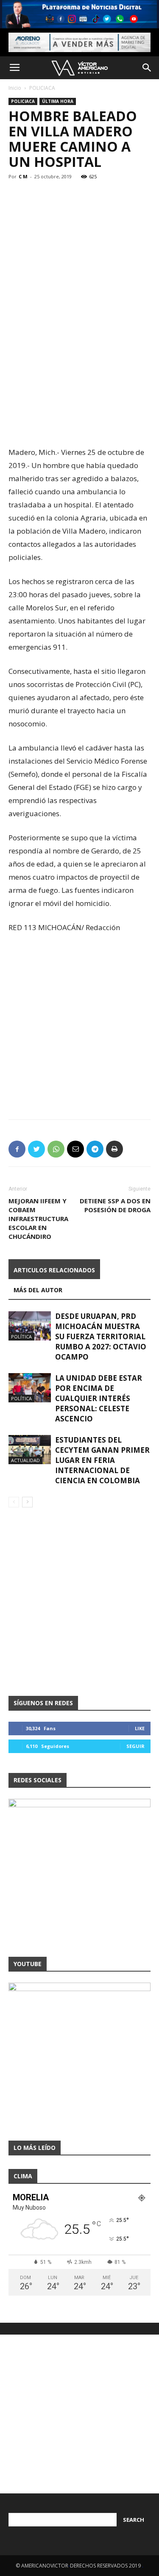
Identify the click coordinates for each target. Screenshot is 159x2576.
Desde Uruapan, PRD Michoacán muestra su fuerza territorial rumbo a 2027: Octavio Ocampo (101, 1336)
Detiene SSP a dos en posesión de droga (115, 1205)
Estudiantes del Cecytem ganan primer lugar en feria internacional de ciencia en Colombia (102, 1460)
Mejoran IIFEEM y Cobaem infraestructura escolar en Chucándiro (38, 1219)
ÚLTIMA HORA (58, 101)
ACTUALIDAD (25, 1460)
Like (140, 1728)
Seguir (135, 1746)
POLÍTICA (21, 1336)
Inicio (15, 88)
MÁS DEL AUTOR (38, 1290)
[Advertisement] (79, 357)
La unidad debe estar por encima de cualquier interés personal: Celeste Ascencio (99, 1398)
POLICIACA (42, 88)
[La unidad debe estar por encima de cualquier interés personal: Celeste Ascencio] (30, 1388)
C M (23, 176)
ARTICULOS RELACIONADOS (54, 1270)
